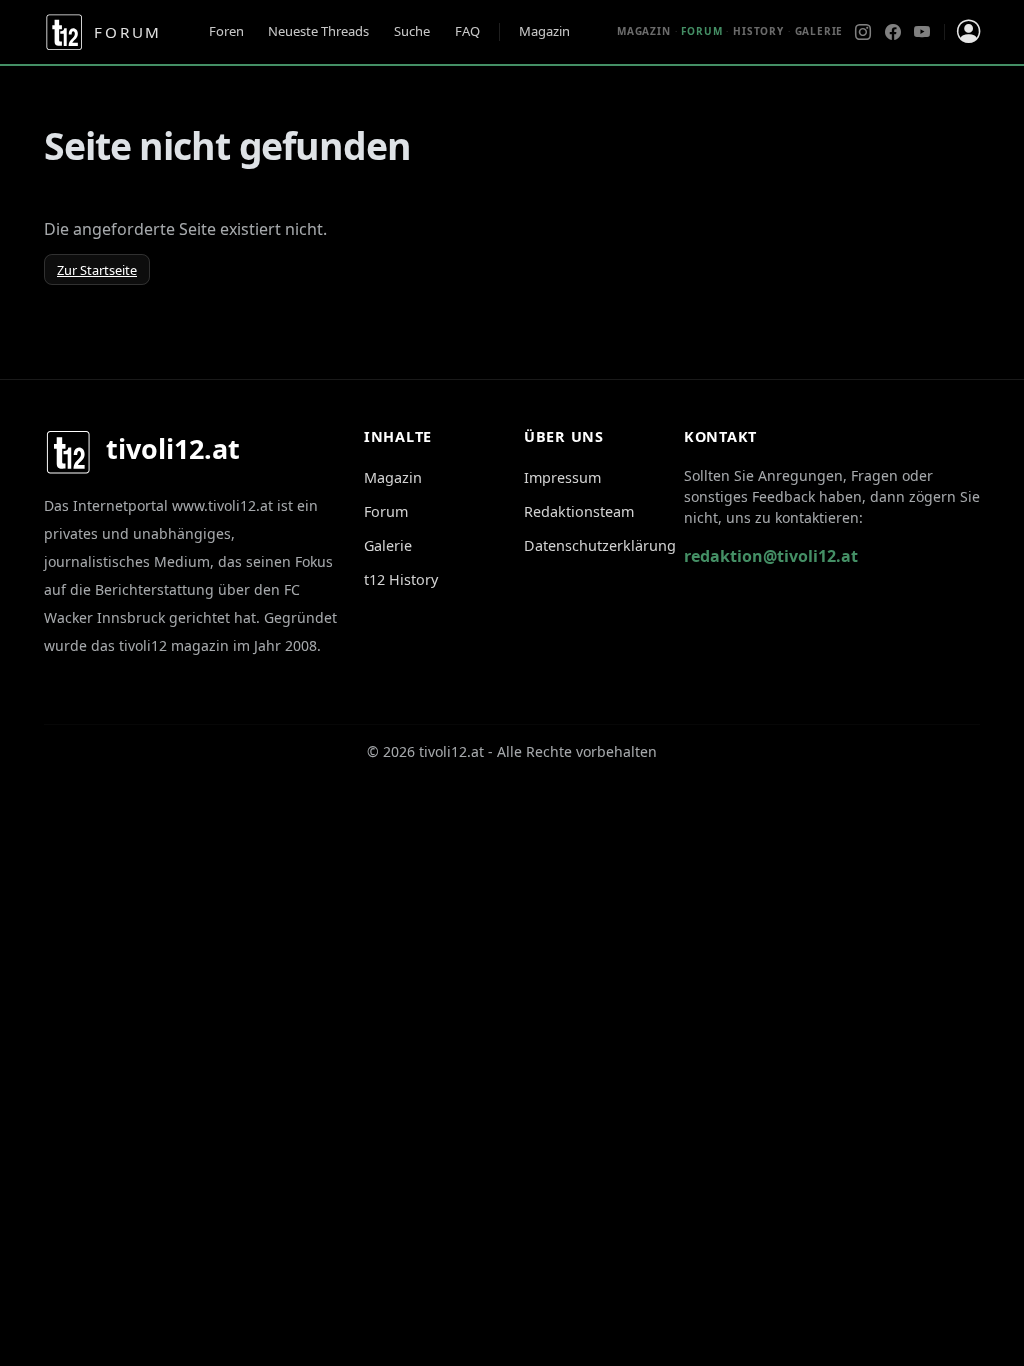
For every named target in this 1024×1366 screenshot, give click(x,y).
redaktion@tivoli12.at (771, 556)
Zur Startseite (97, 270)
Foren (226, 31)
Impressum (562, 477)
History (758, 31)
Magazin (544, 31)
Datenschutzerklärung (600, 545)
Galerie (819, 31)
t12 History (401, 579)
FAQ (467, 31)
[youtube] (922, 32)
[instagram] (863, 32)
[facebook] (893, 32)
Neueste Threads (318, 31)
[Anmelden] (968, 32)
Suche (412, 31)
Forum (386, 511)
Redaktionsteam (579, 511)
